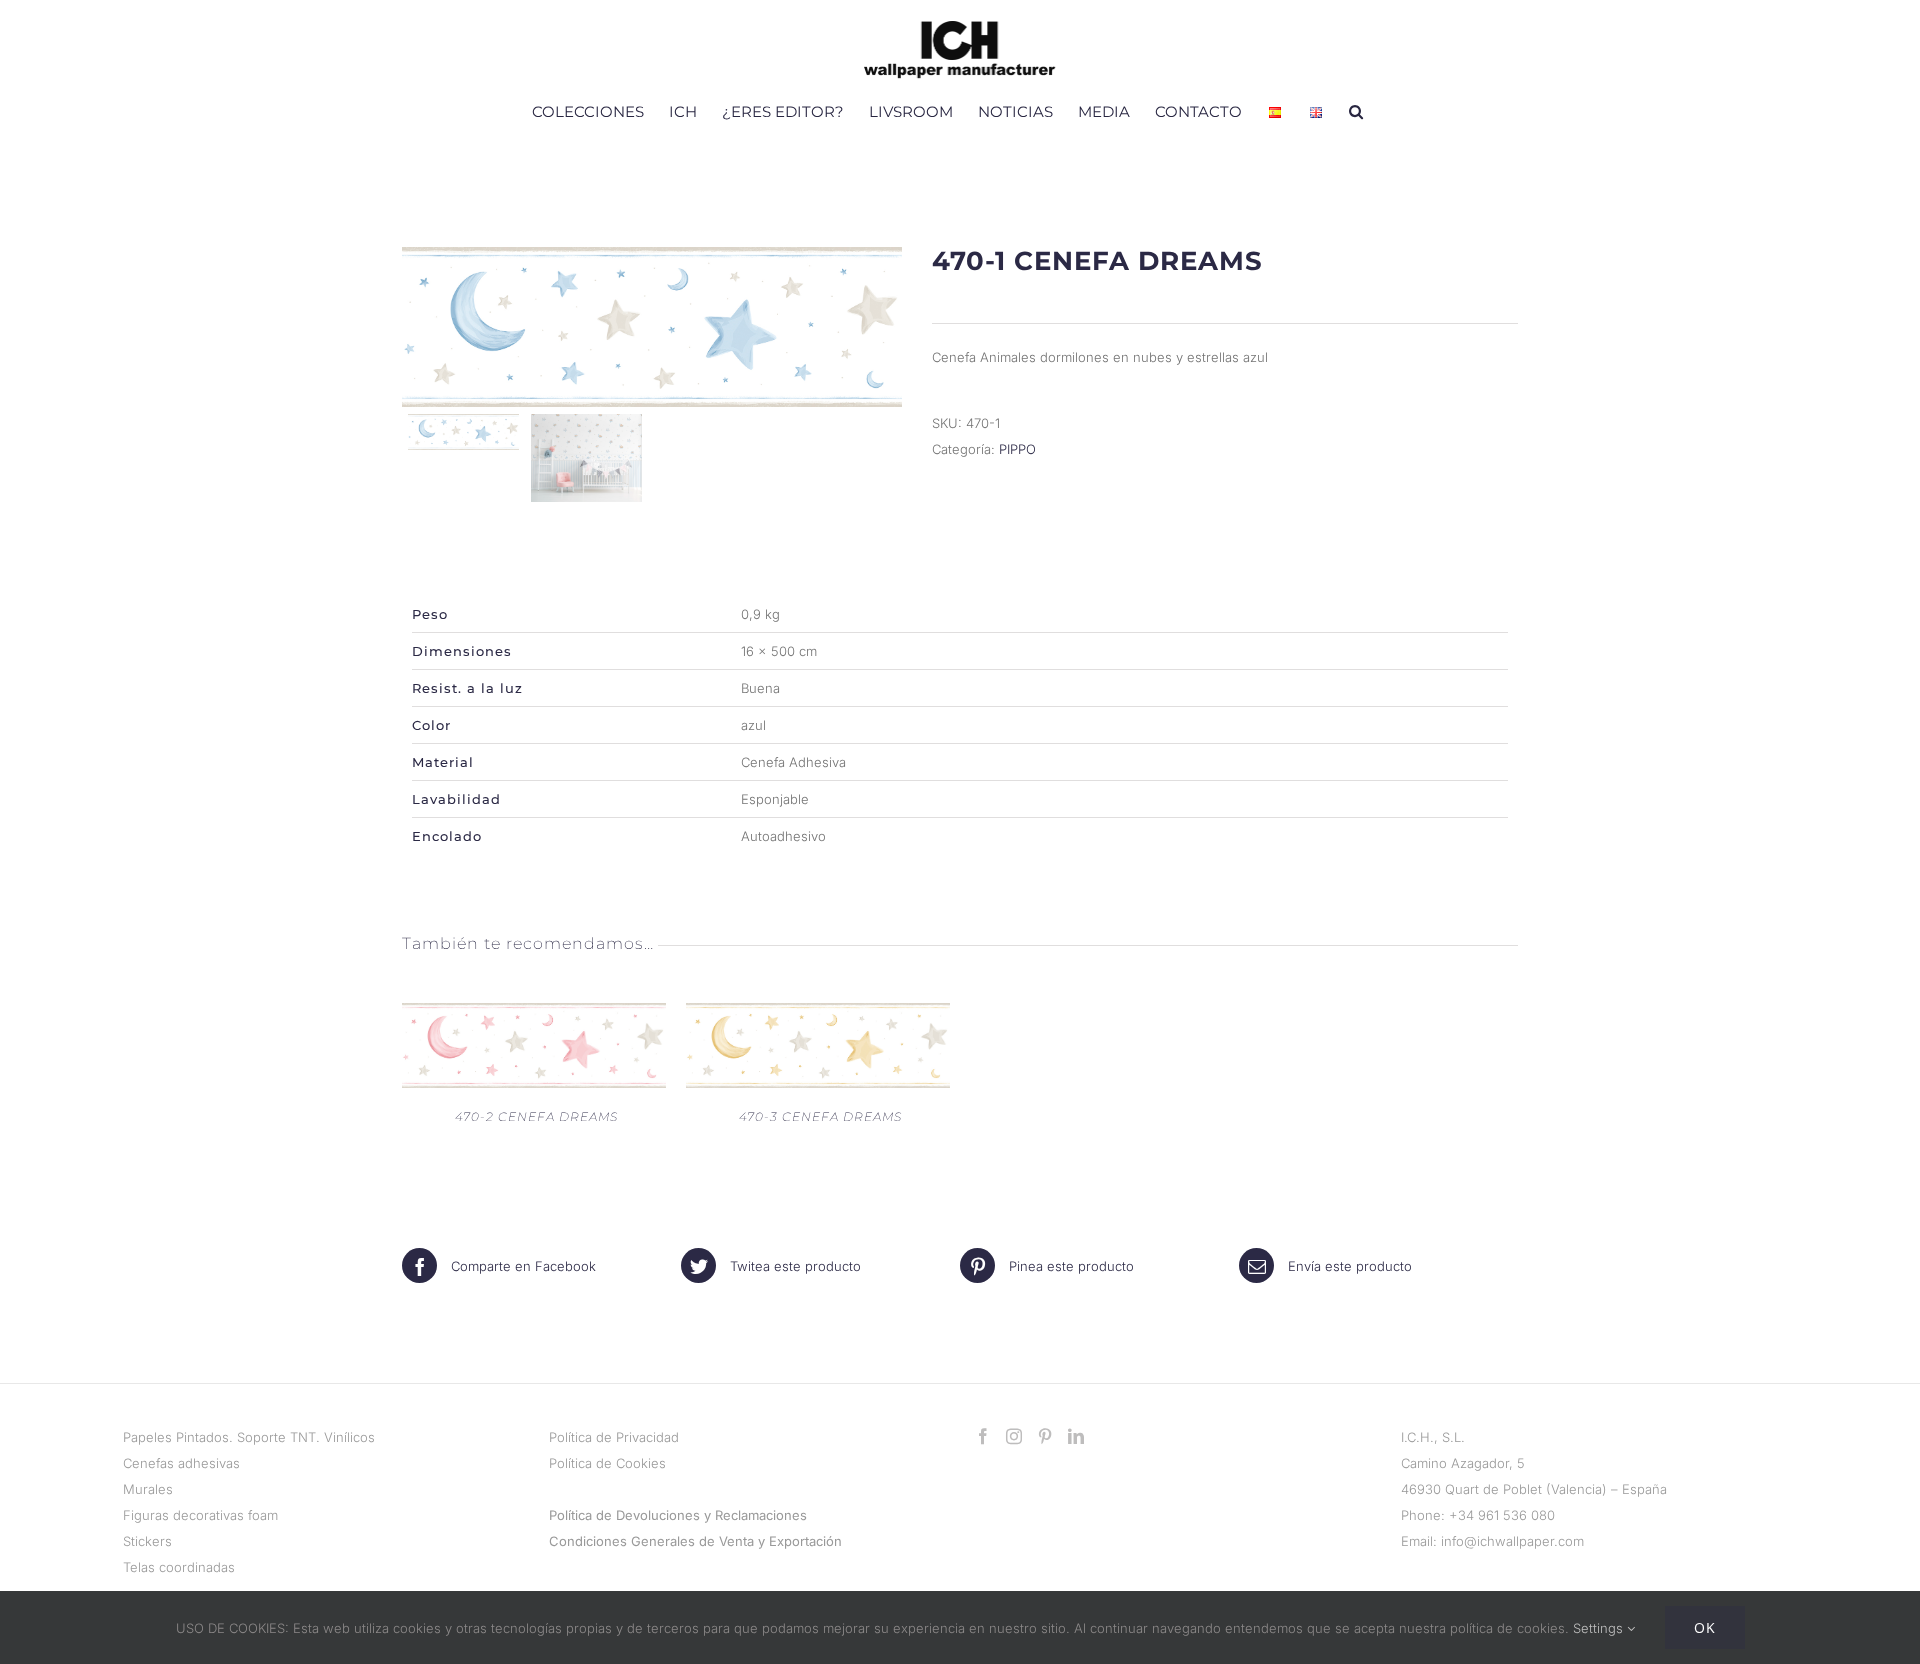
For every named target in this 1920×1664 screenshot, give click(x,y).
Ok (1705, 1627)
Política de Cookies (607, 1463)
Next (883, 327)
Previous (422, 327)
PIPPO (1017, 449)
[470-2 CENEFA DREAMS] (534, 1016)
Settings (1600, 1628)
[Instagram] (1014, 1436)
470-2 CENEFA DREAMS (536, 1116)
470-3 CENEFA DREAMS (820, 1116)
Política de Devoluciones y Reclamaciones (678, 1515)
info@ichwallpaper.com (1512, 1541)
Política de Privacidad (614, 1437)
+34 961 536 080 (1502, 1515)
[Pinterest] (1045, 1436)
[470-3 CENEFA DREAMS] (818, 1016)
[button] (1356, 111)
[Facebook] (983, 1436)
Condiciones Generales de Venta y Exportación (695, 1541)
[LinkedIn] (1076, 1436)
